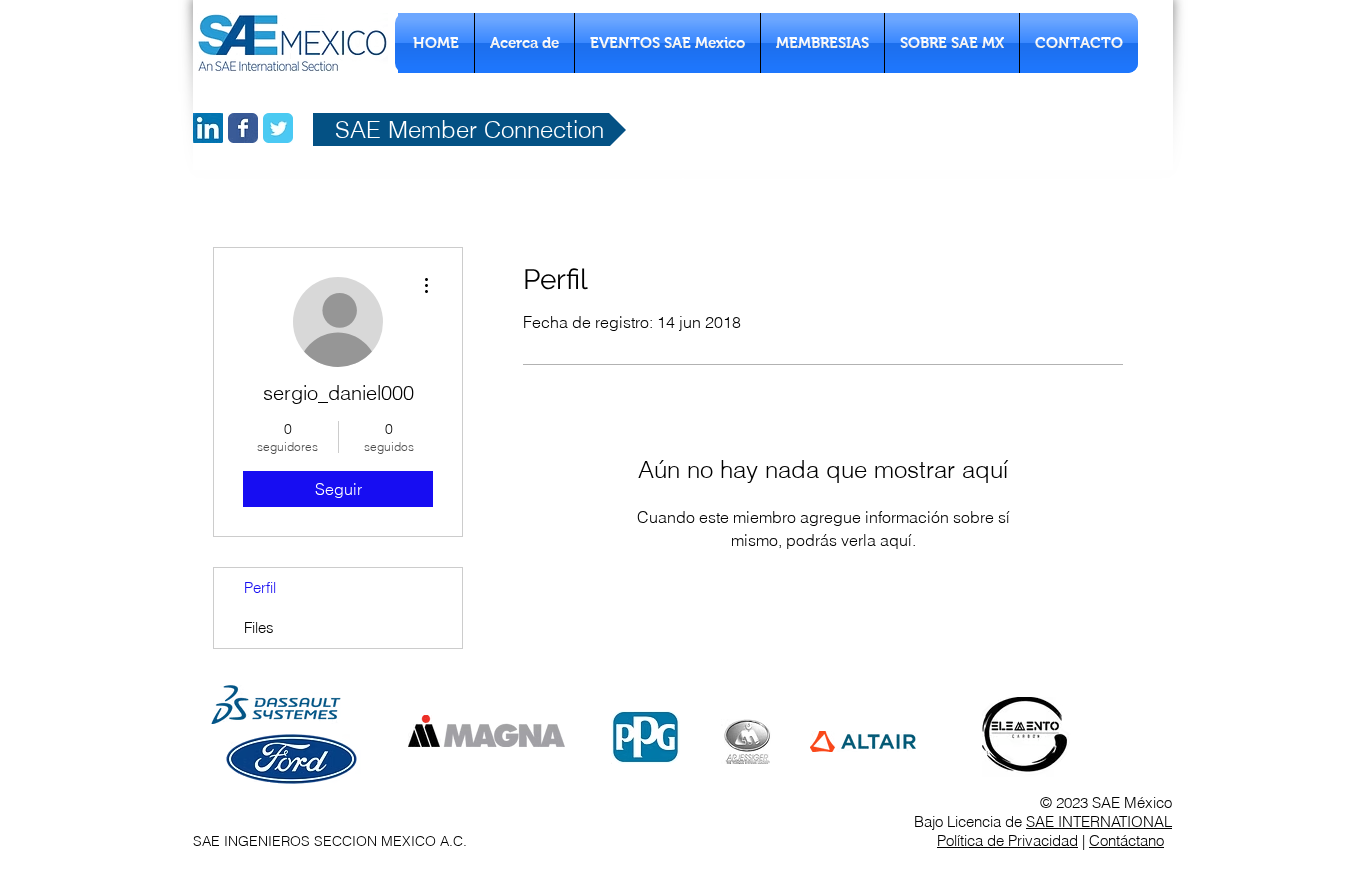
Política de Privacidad (1007, 840)
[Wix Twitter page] (278, 128)
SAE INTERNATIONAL (1099, 821)
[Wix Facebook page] (243, 128)
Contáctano (1126, 840)
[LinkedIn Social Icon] (208, 128)
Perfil (260, 587)
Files (259, 627)
